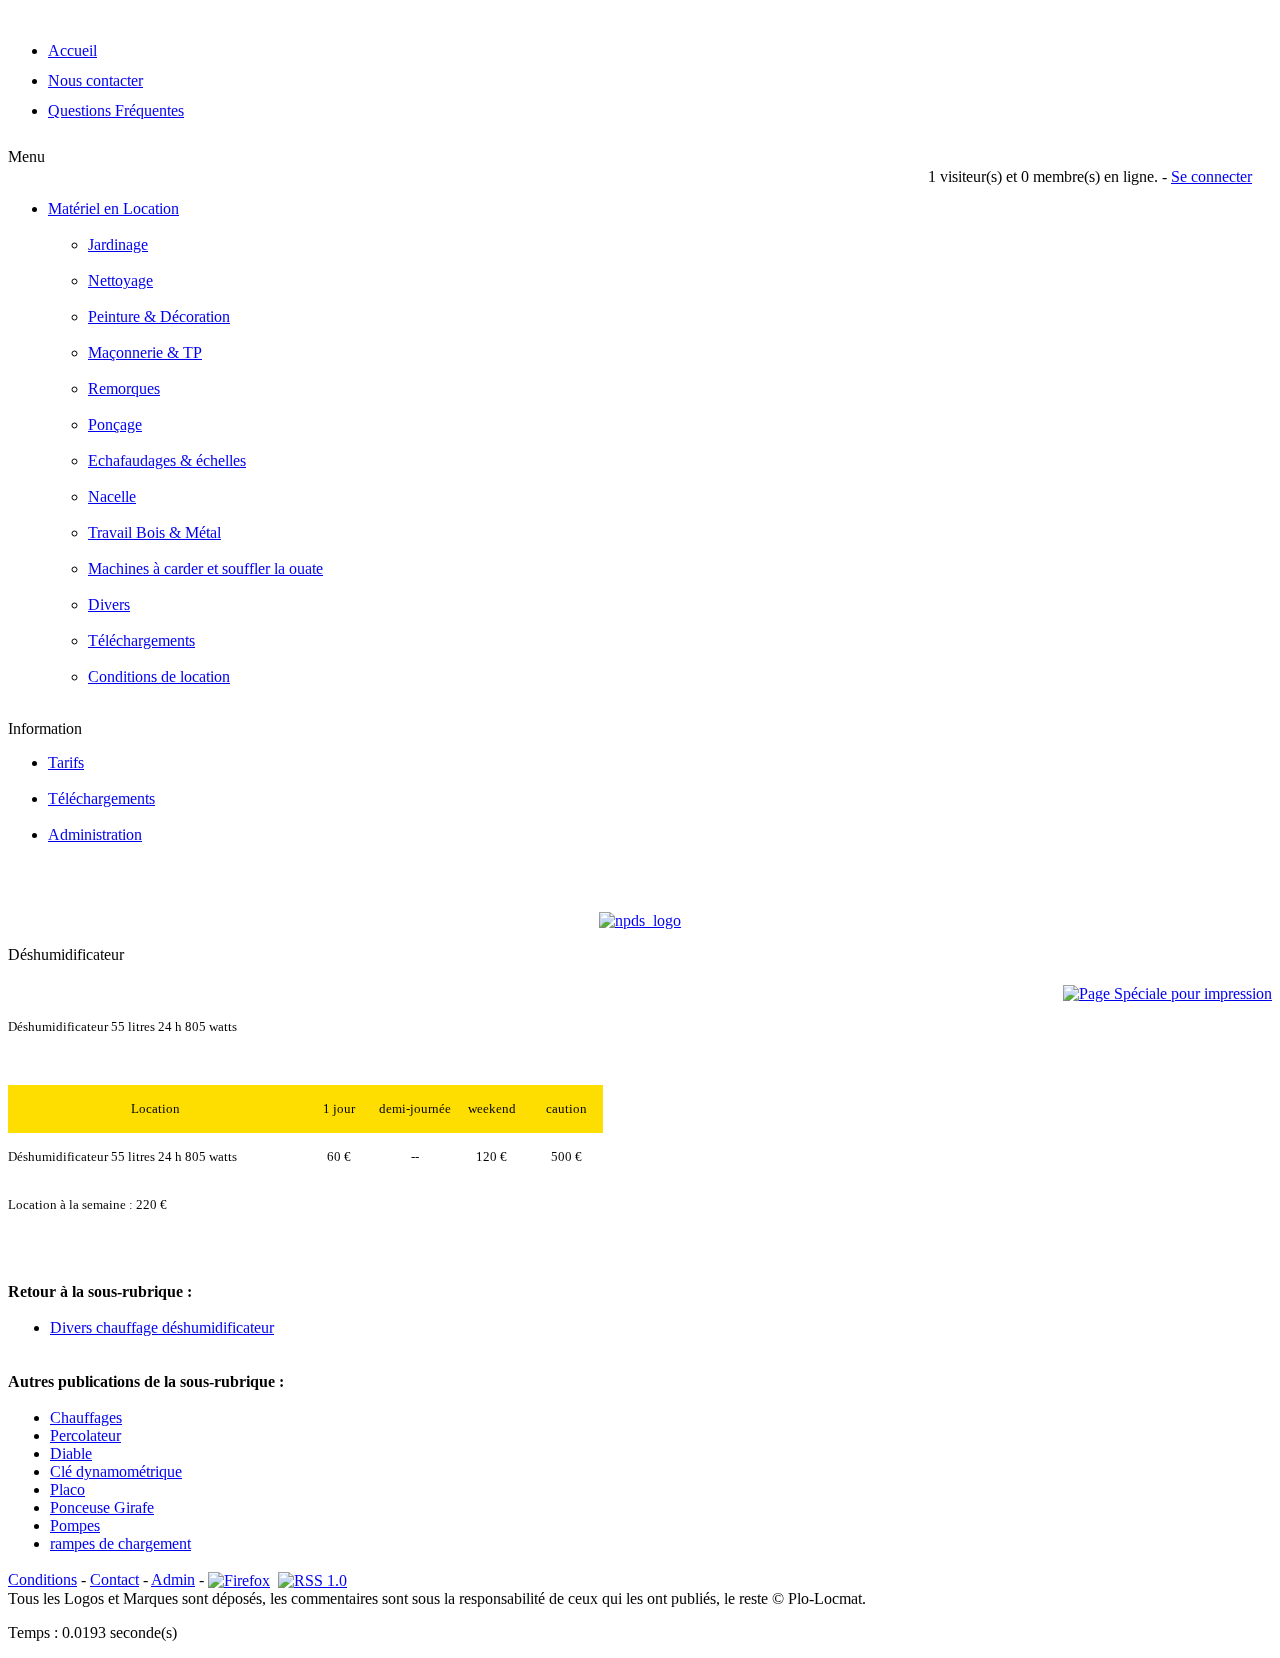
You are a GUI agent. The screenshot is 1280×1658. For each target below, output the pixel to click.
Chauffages (86, 1417)
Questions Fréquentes (116, 110)
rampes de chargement (120, 1543)
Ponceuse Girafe (102, 1507)
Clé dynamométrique (116, 1471)
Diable (71, 1453)
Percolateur (85, 1435)
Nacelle (112, 496)
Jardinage (118, 244)
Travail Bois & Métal (154, 532)
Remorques (124, 388)
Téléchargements (141, 640)
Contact (114, 1579)
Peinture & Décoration (159, 316)
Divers (109, 604)
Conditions (42, 1579)
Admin (173, 1579)
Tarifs (66, 762)
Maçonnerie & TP (145, 352)
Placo (67, 1489)
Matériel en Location (113, 208)
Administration (95, 834)
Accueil (72, 50)
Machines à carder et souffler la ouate (205, 568)
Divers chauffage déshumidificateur (162, 1327)
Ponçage (115, 424)
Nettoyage (120, 280)
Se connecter (1211, 176)
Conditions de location (159, 676)
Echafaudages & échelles (167, 460)
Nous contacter (95, 80)
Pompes (75, 1525)
